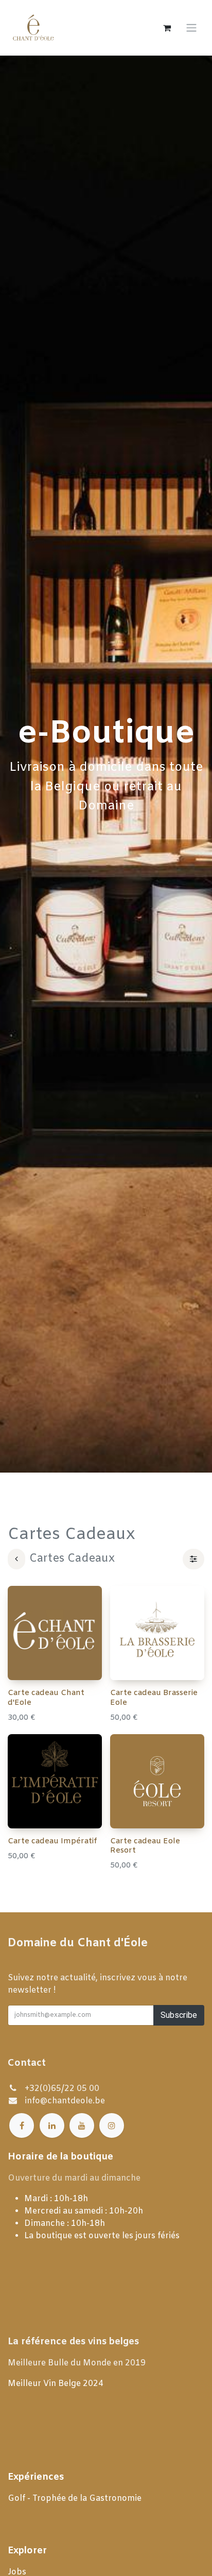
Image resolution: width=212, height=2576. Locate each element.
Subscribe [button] (179, 2015)
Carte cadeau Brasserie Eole (154, 1698)
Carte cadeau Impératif (52, 1841)
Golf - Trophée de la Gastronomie (76, 2499)
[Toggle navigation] (191, 28)
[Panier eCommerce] (167, 28)
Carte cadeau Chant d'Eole (46, 1698)
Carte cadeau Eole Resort (145, 1846)
